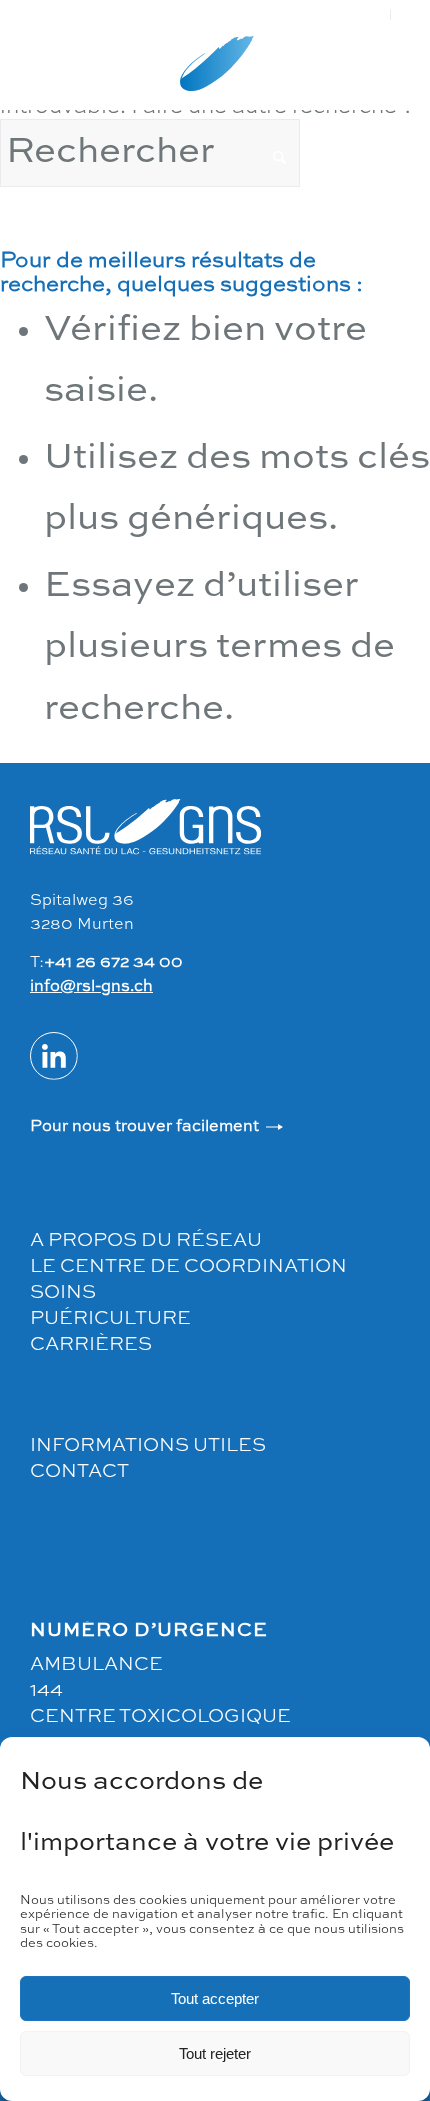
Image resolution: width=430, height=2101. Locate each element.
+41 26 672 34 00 (113, 963)
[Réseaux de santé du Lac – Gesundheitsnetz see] (215, 70)
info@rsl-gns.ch (91, 987)
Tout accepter (215, 1998)
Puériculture (110, 1318)
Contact (79, 1471)
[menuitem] (372, 15)
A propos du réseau (146, 1240)
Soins (63, 1292)
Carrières (91, 1344)
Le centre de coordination (188, 1266)
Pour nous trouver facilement (144, 1127)
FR (372, 14)
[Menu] (27, 70)
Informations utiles (148, 1445)
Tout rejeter (215, 2053)
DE (411, 14)
